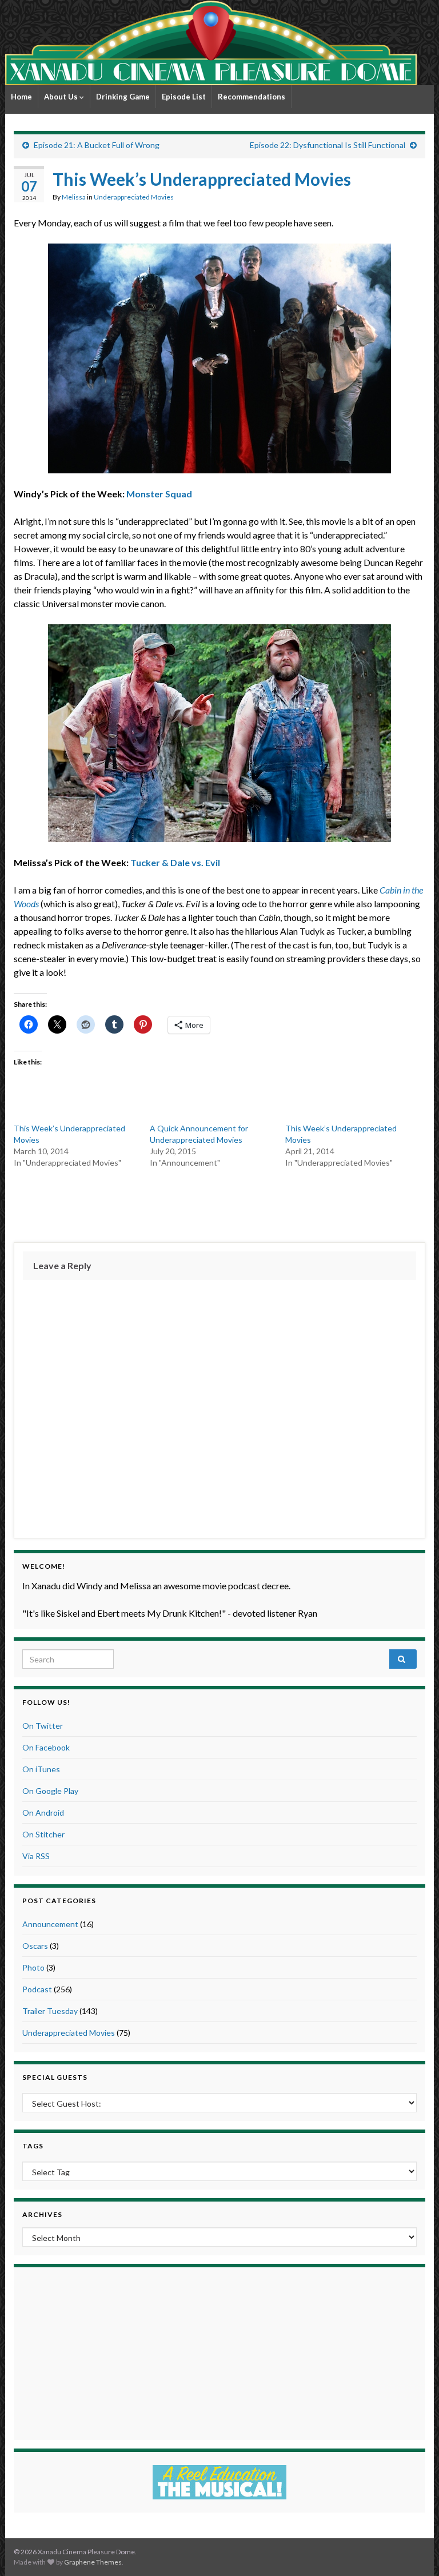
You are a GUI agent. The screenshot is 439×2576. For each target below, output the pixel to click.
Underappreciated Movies (134, 197)
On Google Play (50, 1791)
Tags (33, 2146)
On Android (43, 1813)
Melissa (74, 197)
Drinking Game (123, 97)
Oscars (35, 1946)
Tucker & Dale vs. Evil (175, 862)
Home (21, 97)
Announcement (50, 1924)
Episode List (184, 97)
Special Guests (55, 2077)
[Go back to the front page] (211, 43)
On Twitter (43, 1726)
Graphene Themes (93, 2562)
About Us (62, 97)
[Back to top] (413, 2550)
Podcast (37, 1989)
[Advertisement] (219, 1203)
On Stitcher (43, 1834)
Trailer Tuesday (50, 2011)
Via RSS (36, 1856)
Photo (33, 1967)
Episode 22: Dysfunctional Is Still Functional (328, 145)
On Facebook (46, 1747)
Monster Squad (159, 494)
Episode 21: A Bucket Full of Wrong (97, 145)
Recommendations (252, 97)
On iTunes (41, 1769)
